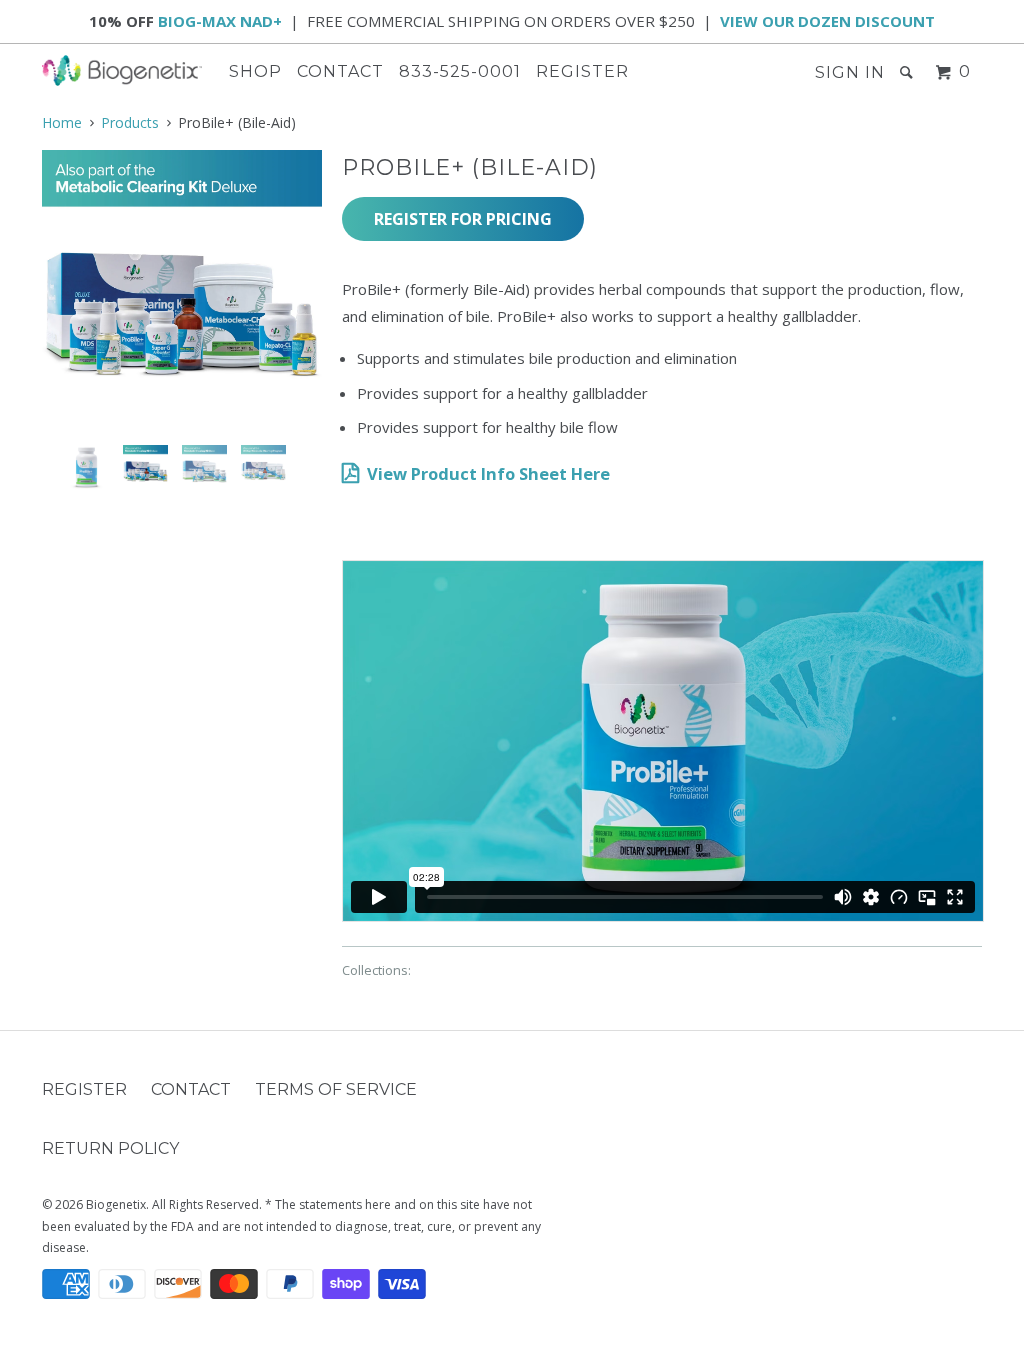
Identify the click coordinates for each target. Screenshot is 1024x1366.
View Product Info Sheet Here (488, 473)
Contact (340, 71)
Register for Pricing (463, 219)
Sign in (850, 72)
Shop (255, 71)
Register (582, 71)
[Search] (908, 72)
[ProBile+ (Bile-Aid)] (182, 290)
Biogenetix (116, 1204)
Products (130, 122)
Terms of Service (336, 1089)
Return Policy (110, 1148)
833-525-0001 (460, 71)
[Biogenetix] (122, 70)
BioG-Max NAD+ (220, 21)
